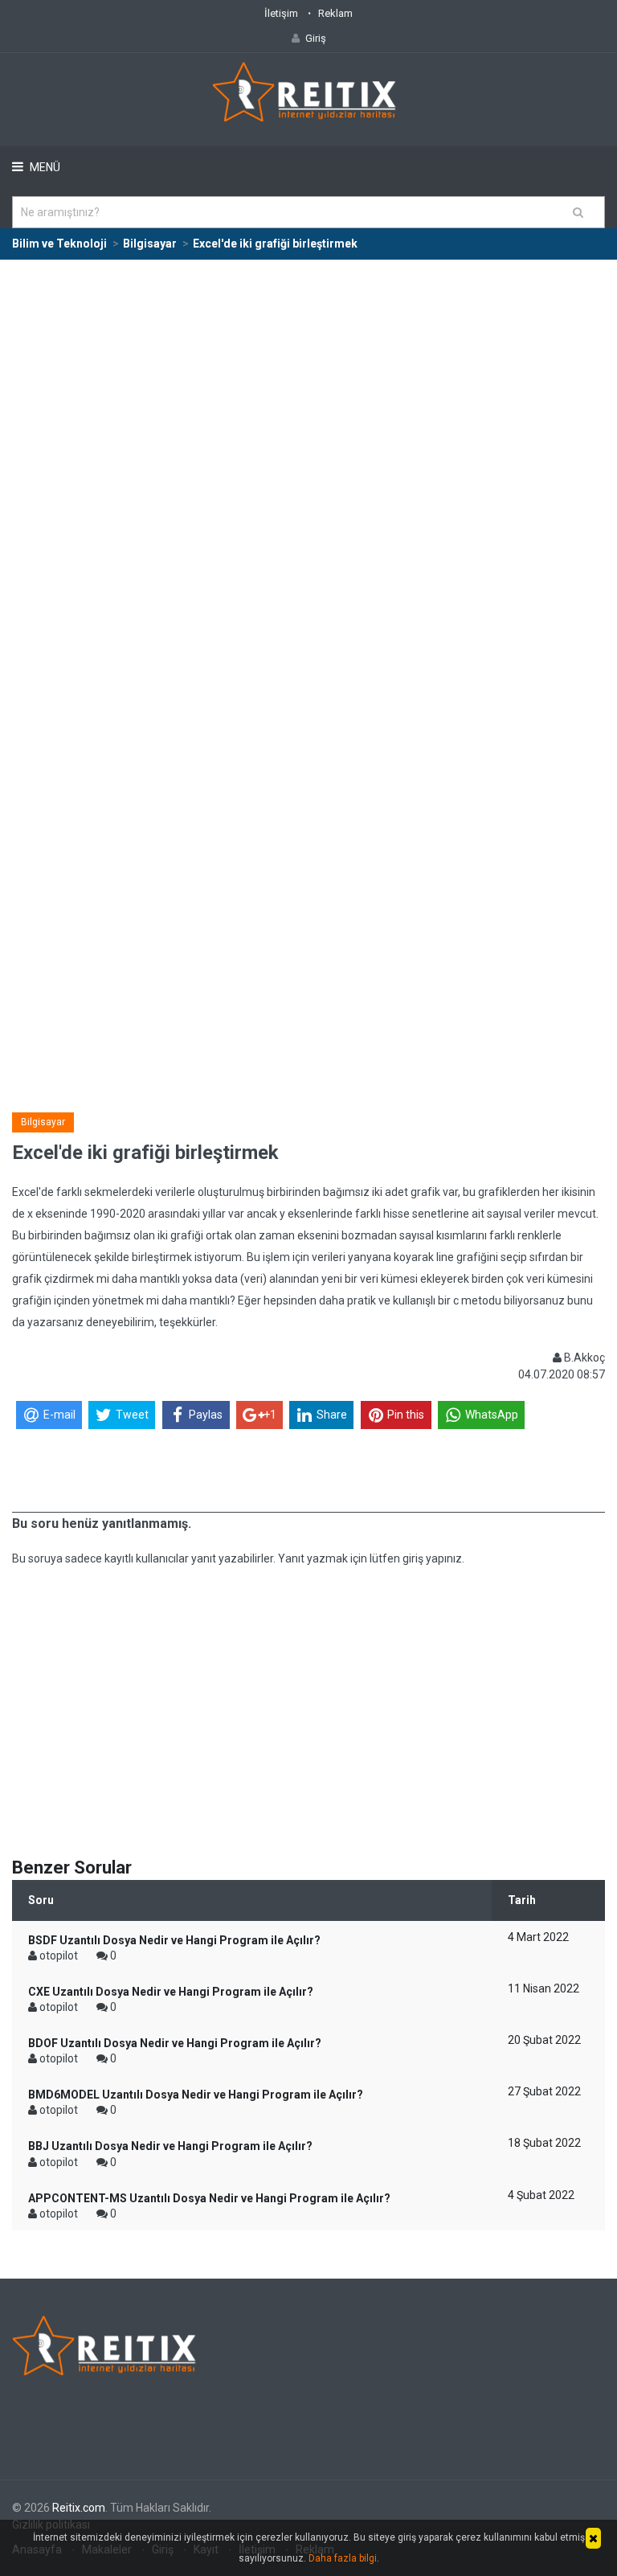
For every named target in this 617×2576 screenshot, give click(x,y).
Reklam (335, 13)
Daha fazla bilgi (343, 2558)
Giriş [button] (316, 38)
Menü (44, 167)
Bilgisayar (43, 1122)
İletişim (281, 13)
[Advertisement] (308, 381)
